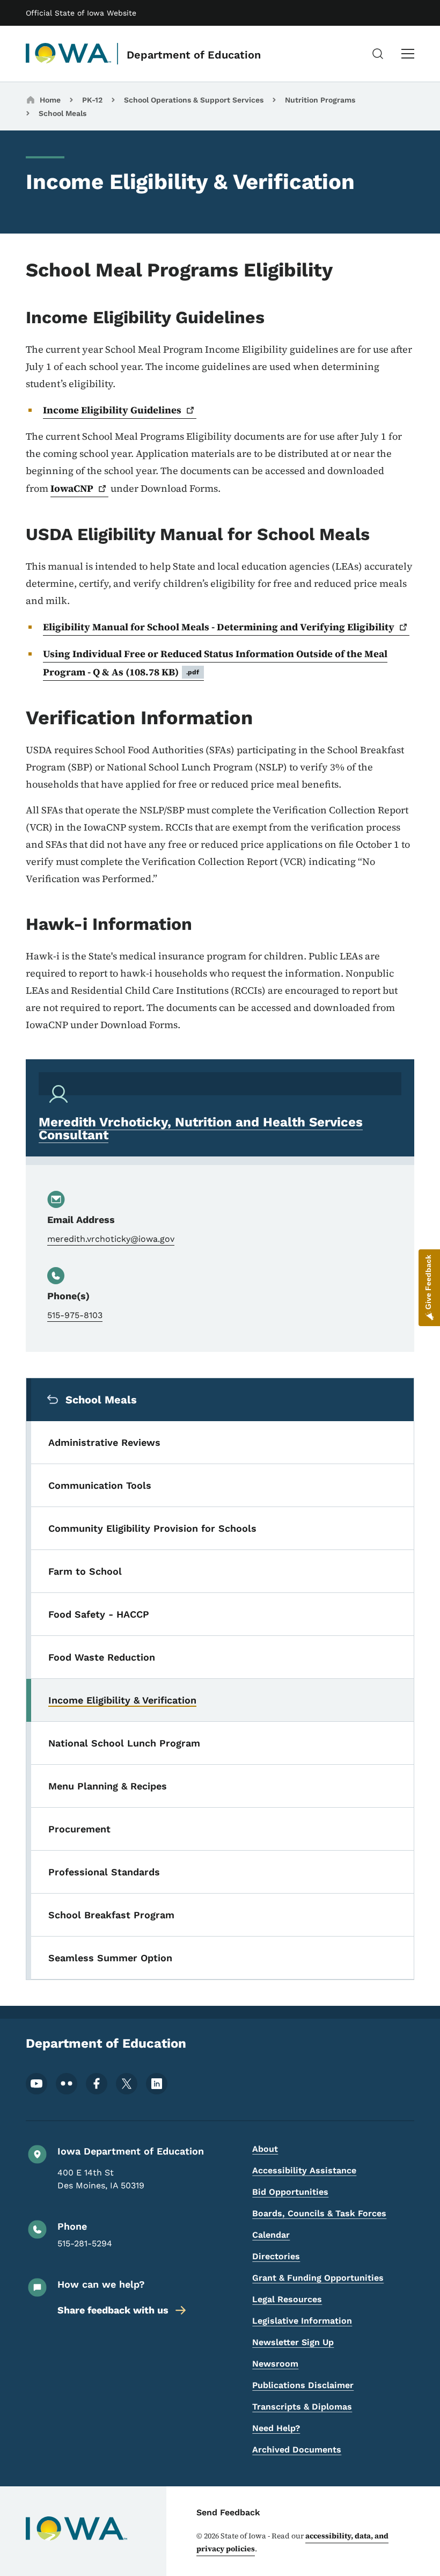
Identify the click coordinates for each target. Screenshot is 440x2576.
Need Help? (276, 2428)
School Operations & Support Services (194, 100)
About (265, 2149)
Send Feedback (228, 2512)
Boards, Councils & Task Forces (319, 2213)
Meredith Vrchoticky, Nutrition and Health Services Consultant (201, 1129)
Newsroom (275, 2364)
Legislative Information (302, 2321)
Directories (276, 2256)
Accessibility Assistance (304, 2170)
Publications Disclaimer (303, 2385)
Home (50, 100)
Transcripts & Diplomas (302, 2407)
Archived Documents (297, 2450)
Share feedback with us (113, 2310)
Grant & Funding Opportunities (318, 2278)
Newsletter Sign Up (293, 2342)
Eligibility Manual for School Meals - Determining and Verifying (219, 627)
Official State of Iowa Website (81, 13)
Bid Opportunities (290, 2192)
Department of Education (194, 55)
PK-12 (92, 100)
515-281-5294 (85, 2243)
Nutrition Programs (320, 100)
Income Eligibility (112, 410)
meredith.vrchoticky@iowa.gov (111, 1239)
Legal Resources (287, 2299)
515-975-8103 (75, 1315)
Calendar (271, 2235)
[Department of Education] (69, 54)
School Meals (63, 113)
